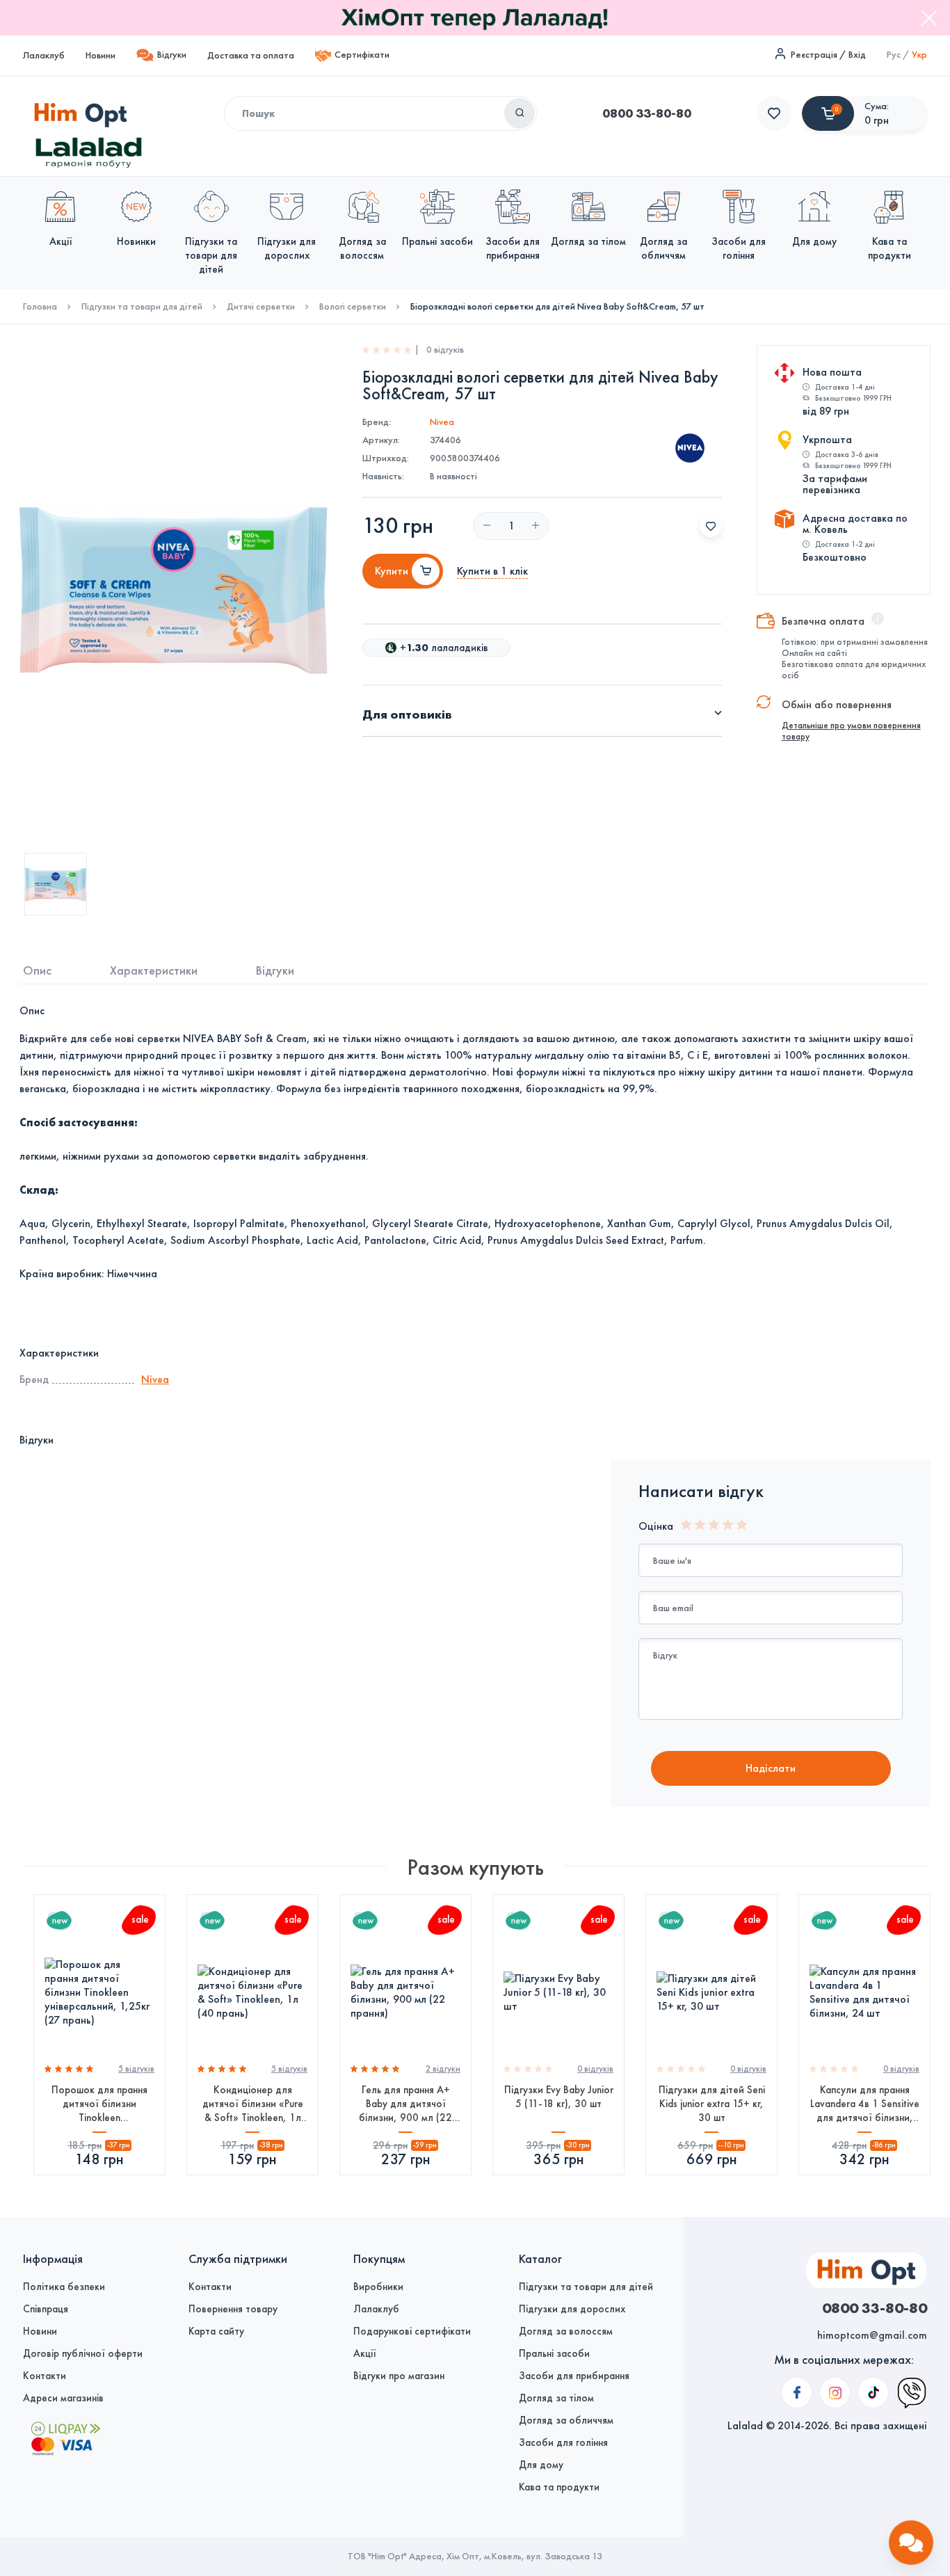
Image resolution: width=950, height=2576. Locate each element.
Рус (894, 55)
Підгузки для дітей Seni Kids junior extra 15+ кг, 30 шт (712, 2104)
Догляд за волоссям (566, 2331)
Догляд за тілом (556, 2398)
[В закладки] (711, 526)
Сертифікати (362, 55)
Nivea (442, 422)
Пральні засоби (554, 2353)
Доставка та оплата (251, 55)
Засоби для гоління (563, 2442)
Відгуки (172, 55)
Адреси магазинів (63, 2398)
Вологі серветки (353, 307)
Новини (100, 55)
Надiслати (771, 1768)
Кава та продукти (559, 2487)
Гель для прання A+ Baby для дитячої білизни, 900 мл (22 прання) (405, 2104)
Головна (40, 307)
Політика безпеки (64, 2287)
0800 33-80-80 (647, 113)
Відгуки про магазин (399, 2376)
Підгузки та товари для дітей (142, 307)
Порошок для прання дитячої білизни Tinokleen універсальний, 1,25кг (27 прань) (99, 2104)
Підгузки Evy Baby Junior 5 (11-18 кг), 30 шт (559, 2097)
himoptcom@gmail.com (872, 2335)
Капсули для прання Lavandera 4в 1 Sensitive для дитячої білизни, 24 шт (865, 2104)
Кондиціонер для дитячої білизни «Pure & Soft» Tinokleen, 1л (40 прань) (253, 2104)
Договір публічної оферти (83, 2353)
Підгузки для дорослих (572, 2309)
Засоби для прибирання (574, 2376)
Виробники (378, 2287)
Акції (365, 2353)
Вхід (857, 55)
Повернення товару (233, 2309)
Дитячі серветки (261, 307)
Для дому (541, 2465)
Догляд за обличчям (566, 2420)
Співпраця (46, 2309)
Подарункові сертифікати (412, 2331)
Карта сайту (216, 2331)
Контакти (45, 2376)
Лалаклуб (44, 55)
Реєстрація (814, 55)
